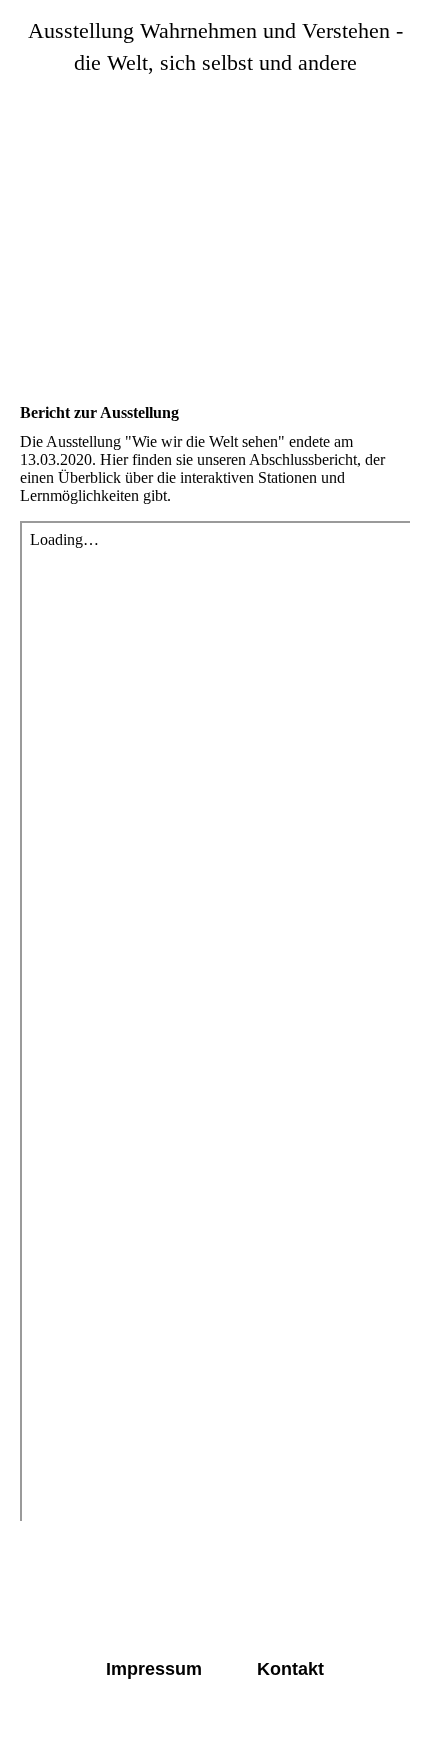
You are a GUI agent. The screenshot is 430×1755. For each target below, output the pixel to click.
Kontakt (290, 1669)
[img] (215, 206)
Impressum (154, 1669)
